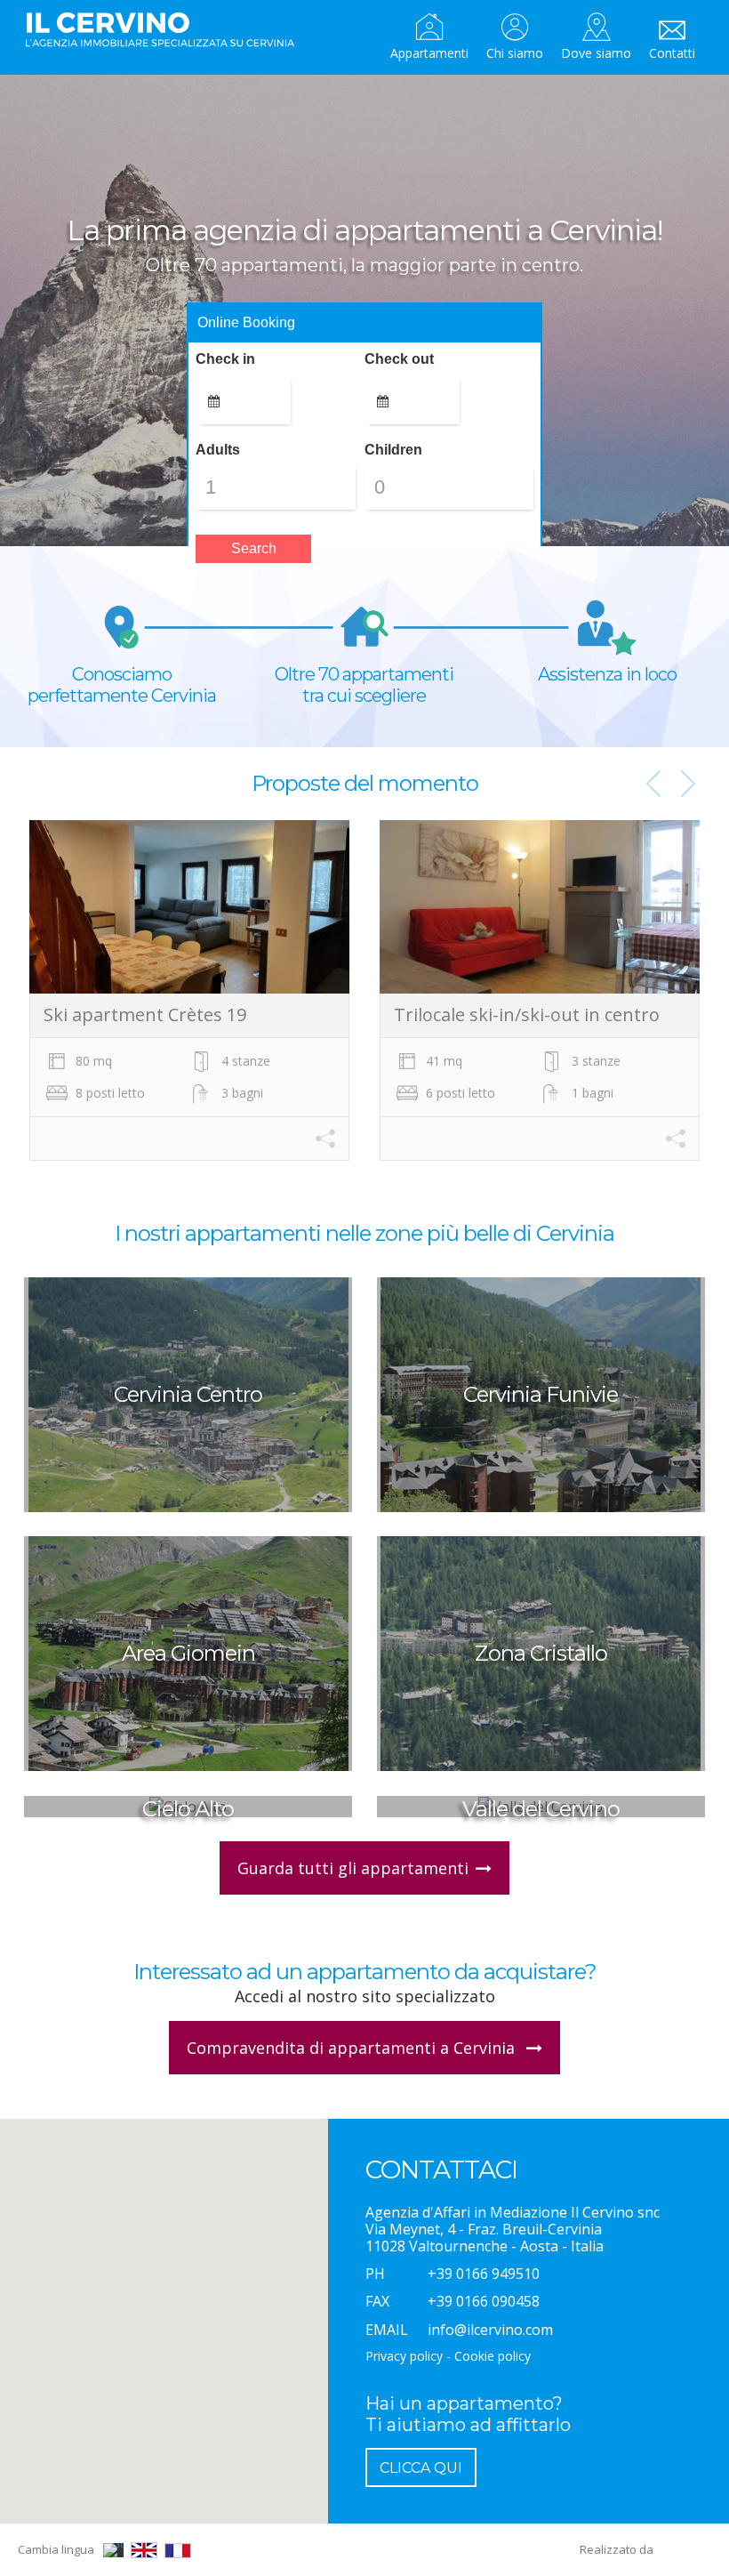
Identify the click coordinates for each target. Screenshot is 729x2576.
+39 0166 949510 (484, 2274)
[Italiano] (113, 2550)
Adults (218, 450)
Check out (399, 359)
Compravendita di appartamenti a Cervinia (353, 2048)
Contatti (672, 53)
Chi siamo (515, 53)
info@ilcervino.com (490, 2330)
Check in (225, 359)
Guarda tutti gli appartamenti (353, 1868)
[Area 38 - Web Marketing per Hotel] (685, 2549)
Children (393, 450)
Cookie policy (493, 2356)
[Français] (178, 2551)
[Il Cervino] (167, 30)
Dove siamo (596, 53)
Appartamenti (429, 53)
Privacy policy (404, 2356)
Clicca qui (421, 2468)
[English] (144, 2550)
